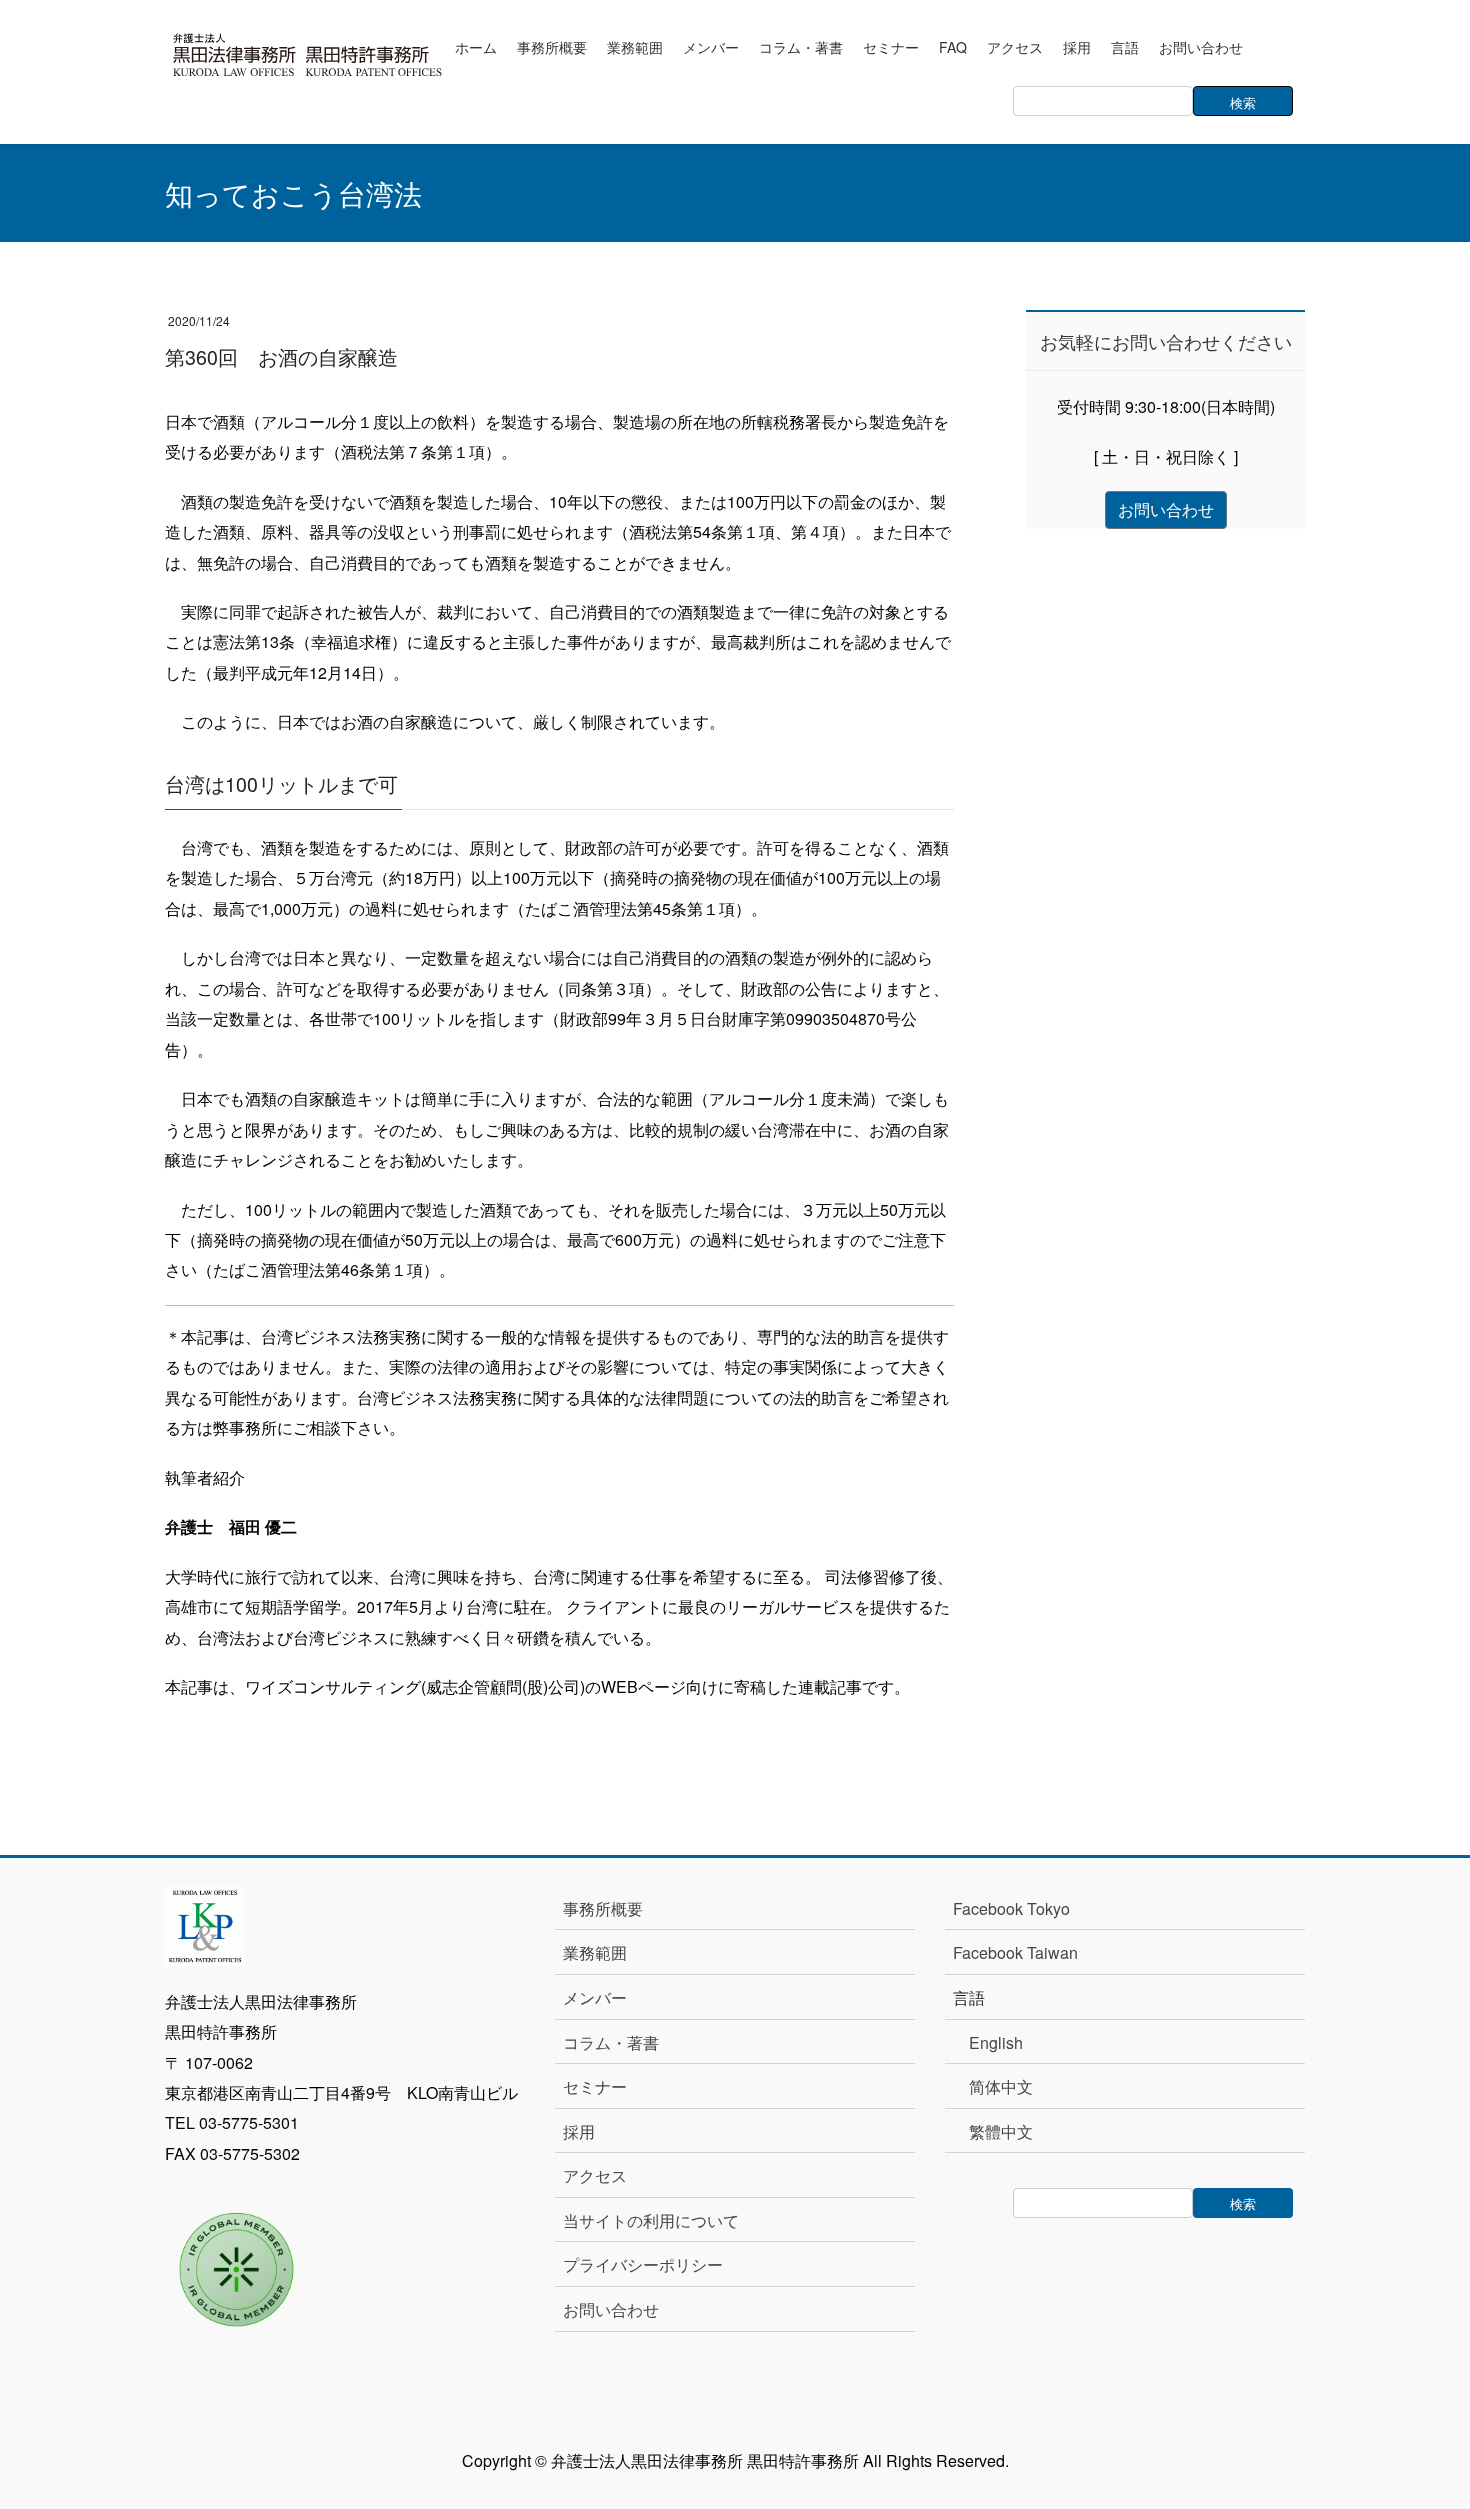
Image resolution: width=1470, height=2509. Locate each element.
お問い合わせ (611, 2309)
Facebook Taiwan (1015, 1952)
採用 (579, 2131)
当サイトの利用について (651, 2220)
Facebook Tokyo (1019, 1908)
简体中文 (1001, 2086)
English (996, 2042)
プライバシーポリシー (643, 2264)
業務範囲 (595, 1952)
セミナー (595, 2086)
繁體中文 (1001, 2131)
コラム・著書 (611, 2042)
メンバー (595, 1997)
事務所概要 (603, 1908)
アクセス (595, 2175)
